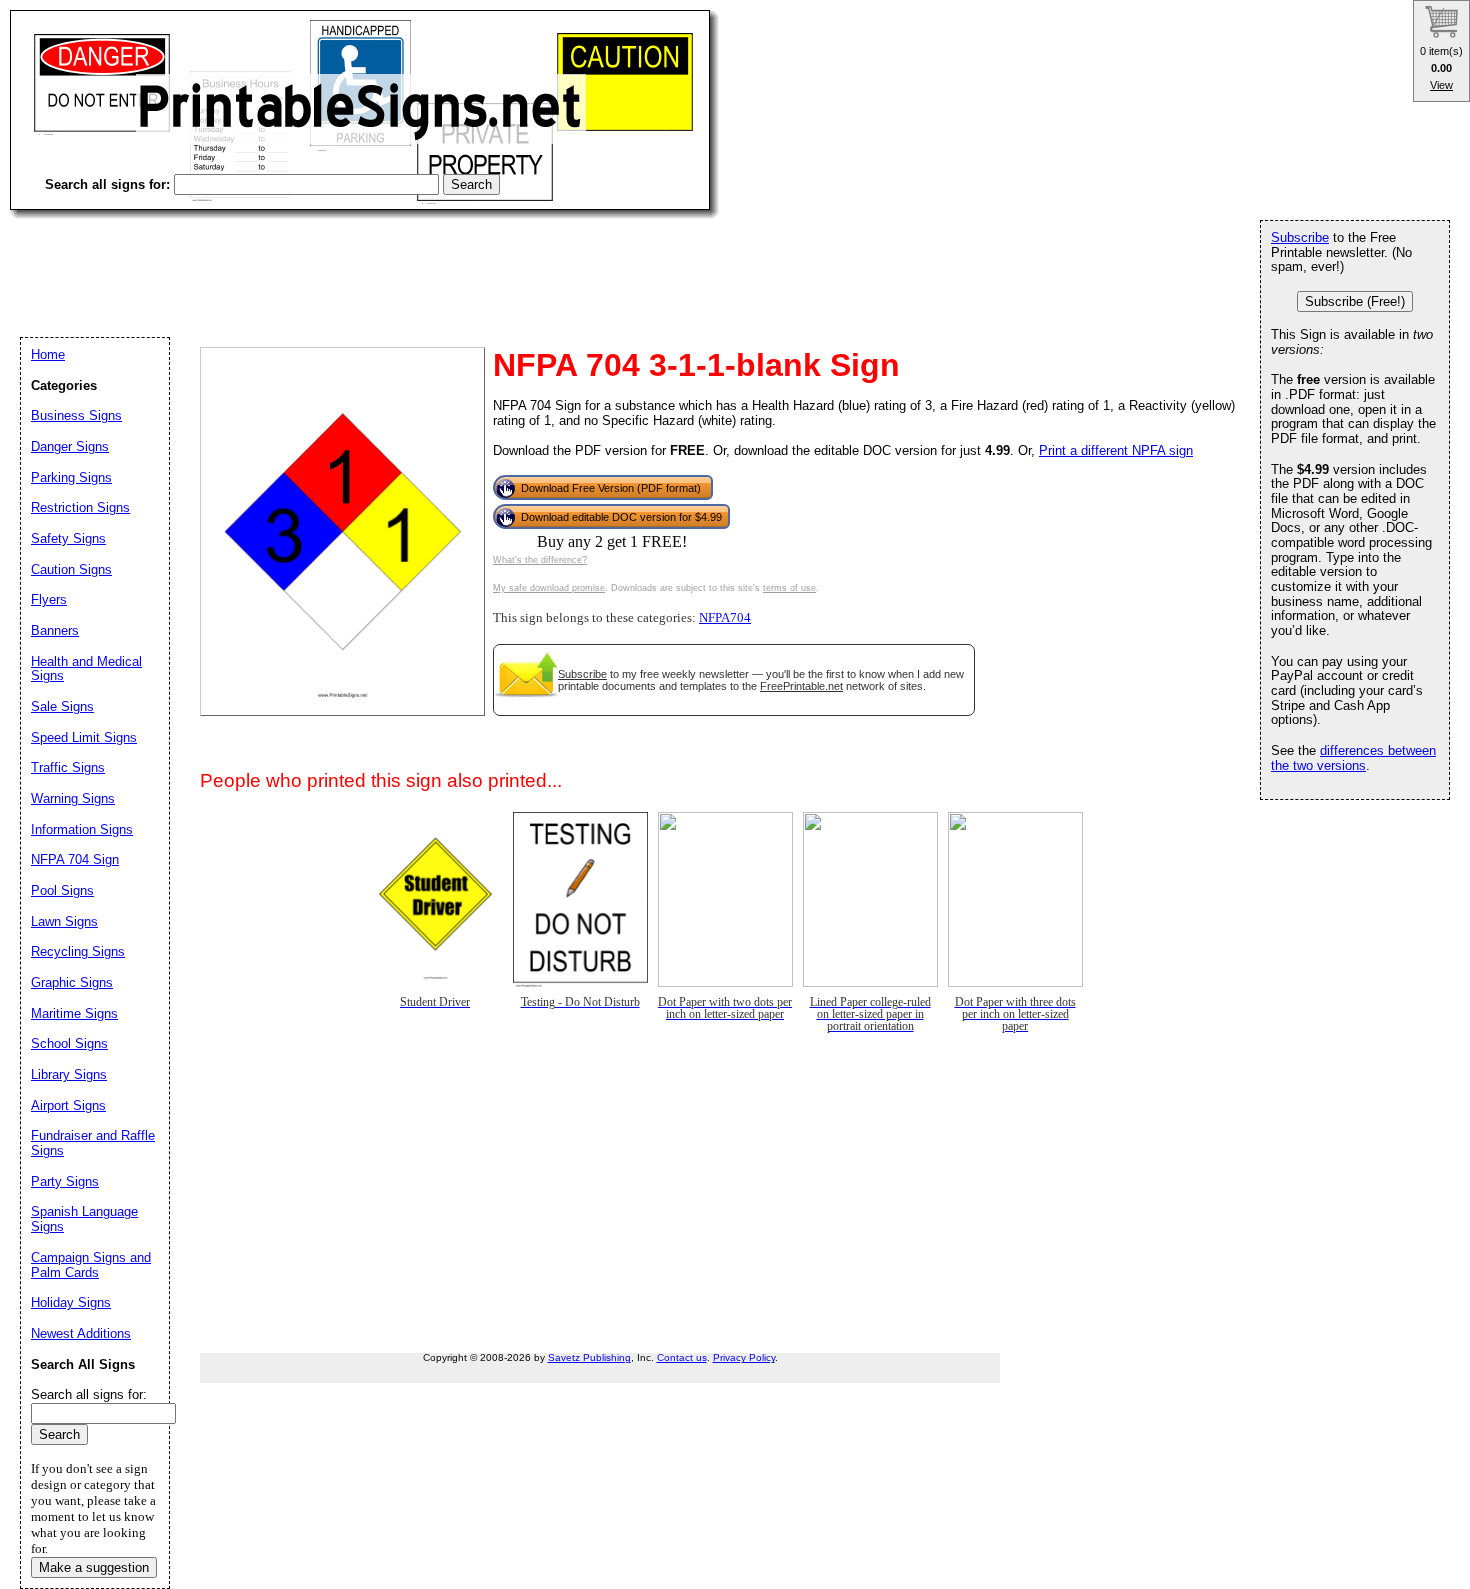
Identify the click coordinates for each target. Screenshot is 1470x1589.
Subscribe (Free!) (1355, 301)
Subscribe (582, 674)
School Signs (69, 1043)
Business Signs (76, 415)
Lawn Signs (64, 921)
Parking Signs (71, 477)
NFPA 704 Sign (75, 859)
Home (48, 354)
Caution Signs (71, 569)
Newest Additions (81, 1333)
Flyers (49, 599)
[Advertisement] (374, 260)
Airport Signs (68, 1105)
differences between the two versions (1353, 758)
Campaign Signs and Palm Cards (91, 1265)
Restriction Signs (80, 507)
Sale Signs (62, 706)
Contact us (682, 1357)
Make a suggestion (94, 1567)
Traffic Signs (68, 767)
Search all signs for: (89, 1394)
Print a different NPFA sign (1116, 450)
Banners (55, 630)
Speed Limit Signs (84, 737)
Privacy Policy (744, 1357)
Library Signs (69, 1074)
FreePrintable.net (801, 686)
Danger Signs (70, 446)
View (1441, 85)
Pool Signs (62, 890)
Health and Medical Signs (86, 669)
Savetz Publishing (589, 1357)
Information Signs (82, 829)
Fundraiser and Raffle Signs (93, 1143)
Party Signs (65, 1181)
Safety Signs (68, 538)
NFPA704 (725, 618)
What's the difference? (540, 560)
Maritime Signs (74, 1013)
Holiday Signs (71, 1302)
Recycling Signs (78, 951)
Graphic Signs (72, 982)
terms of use (789, 588)
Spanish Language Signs (84, 1219)
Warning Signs (73, 798)
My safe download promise (549, 588)
